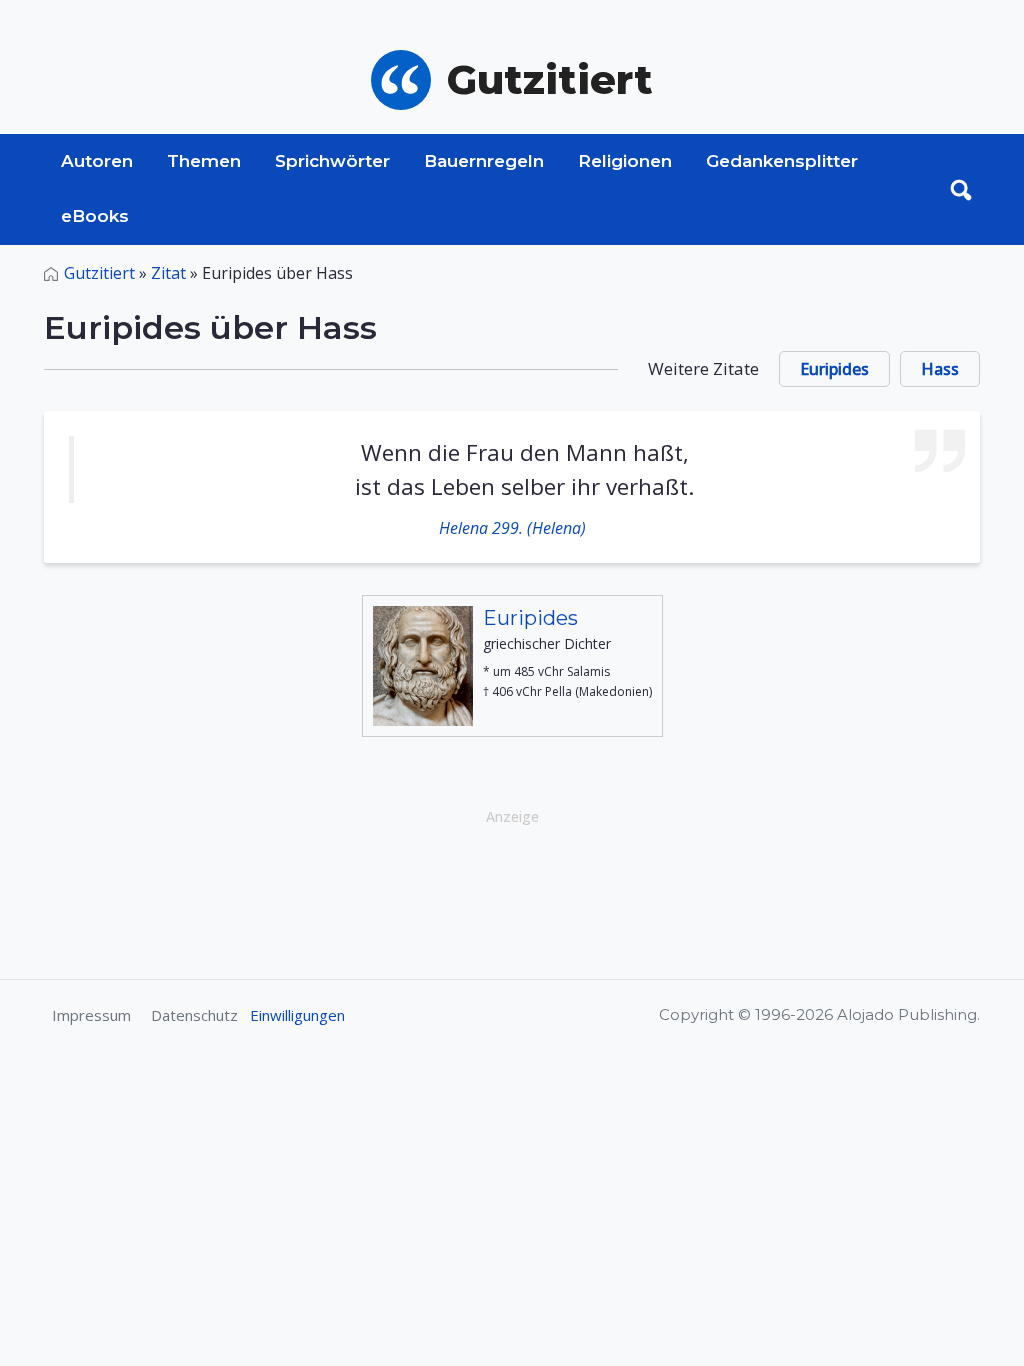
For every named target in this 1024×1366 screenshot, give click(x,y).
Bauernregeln (484, 161)
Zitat (168, 273)
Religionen (625, 161)
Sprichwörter (332, 161)
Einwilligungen (297, 1015)
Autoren (97, 161)
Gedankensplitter (782, 161)
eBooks (95, 216)
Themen (204, 161)
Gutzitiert (99, 273)
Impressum (91, 1015)
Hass (940, 369)
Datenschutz (194, 1015)
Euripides (834, 369)
